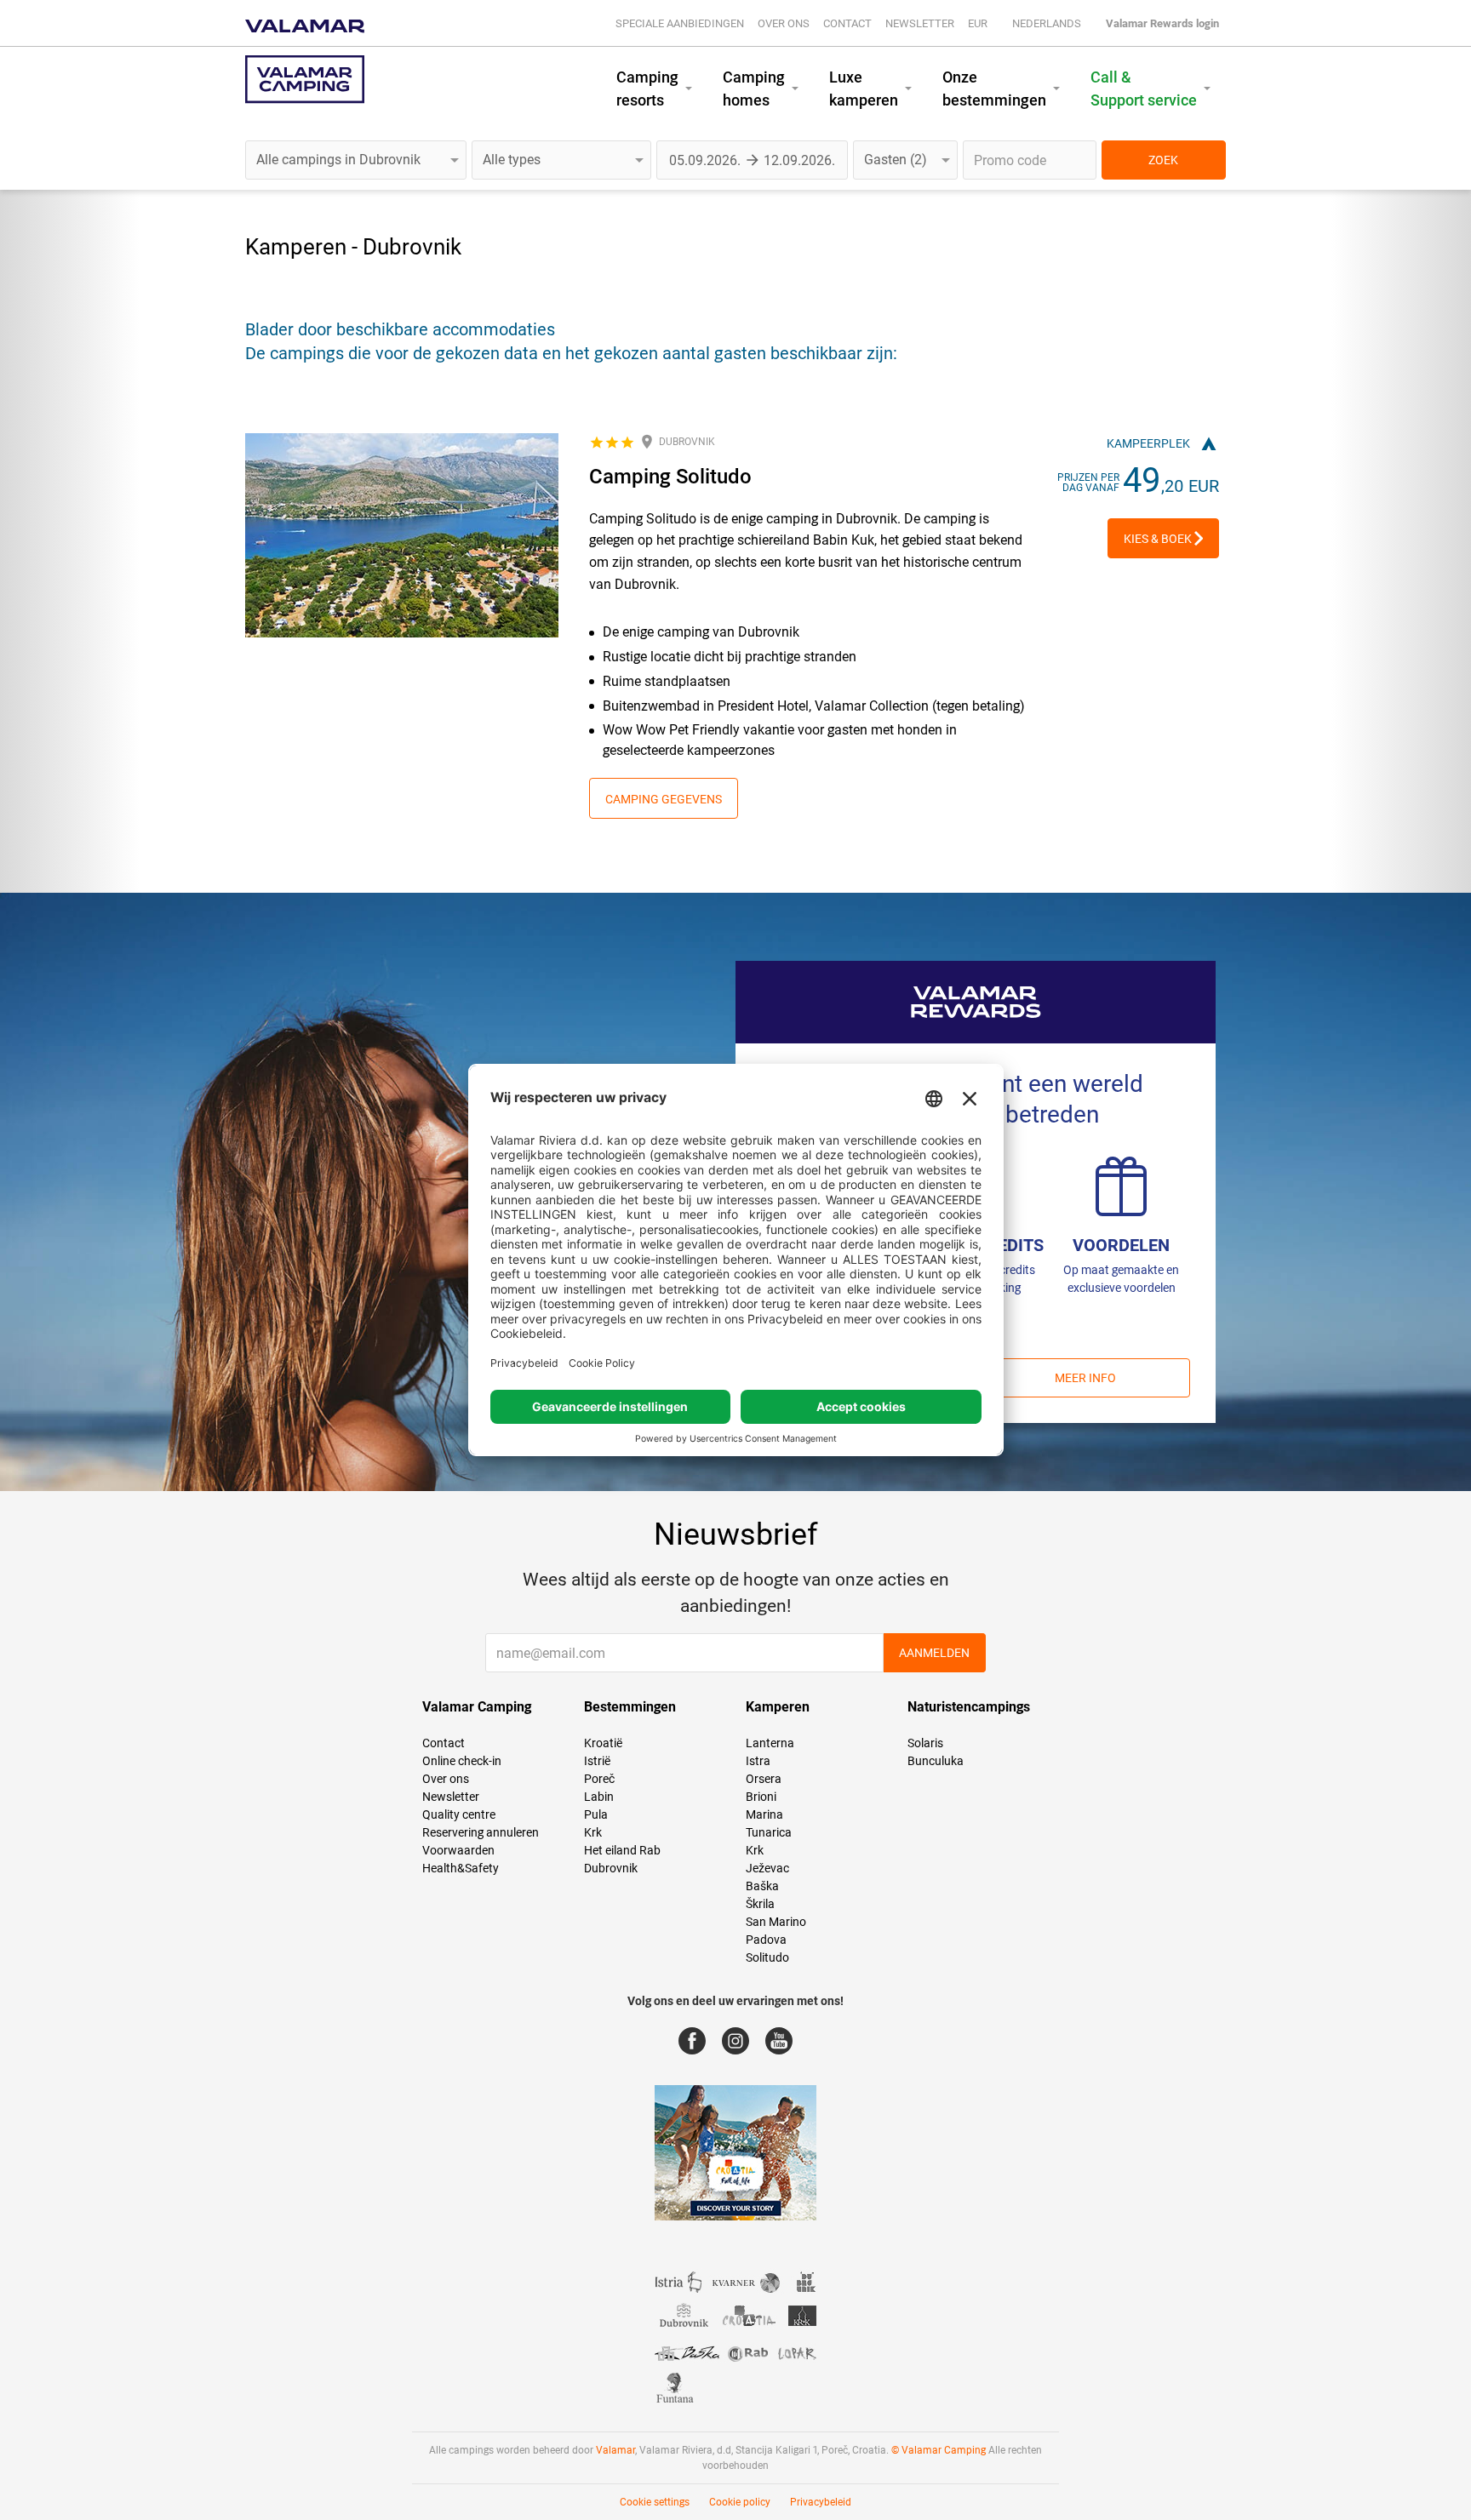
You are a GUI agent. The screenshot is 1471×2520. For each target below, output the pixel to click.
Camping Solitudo (670, 477)
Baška (762, 1886)
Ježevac (767, 1868)
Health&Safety (461, 1868)
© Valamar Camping (939, 2450)
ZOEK (1163, 160)
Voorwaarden (458, 1850)
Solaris (925, 1743)
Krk (593, 1832)
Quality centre (459, 1814)
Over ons (784, 23)
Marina (764, 1814)
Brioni (761, 1797)
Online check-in (462, 1761)
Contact (847, 23)
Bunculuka (936, 1761)
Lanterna (770, 1743)
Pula (596, 1814)
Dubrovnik (611, 1868)
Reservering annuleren (481, 1832)
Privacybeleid (821, 2502)
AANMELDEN (934, 1653)
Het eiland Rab (622, 1850)
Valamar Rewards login (1162, 23)
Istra (758, 1761)
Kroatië (603, 1743)
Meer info (1085, 1378)
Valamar (615, 2450)
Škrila (760, 1904)
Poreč (599, 1779)
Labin (599, 1797)
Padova (766, 1940)
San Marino (776, 1922)
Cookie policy (740, 2502)
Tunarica (769, 1832)
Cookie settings (655, 2502)
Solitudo (767, 1957)
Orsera (764, 1779)
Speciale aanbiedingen (680, 23)
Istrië (597, 1761)
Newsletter (920, 23)
